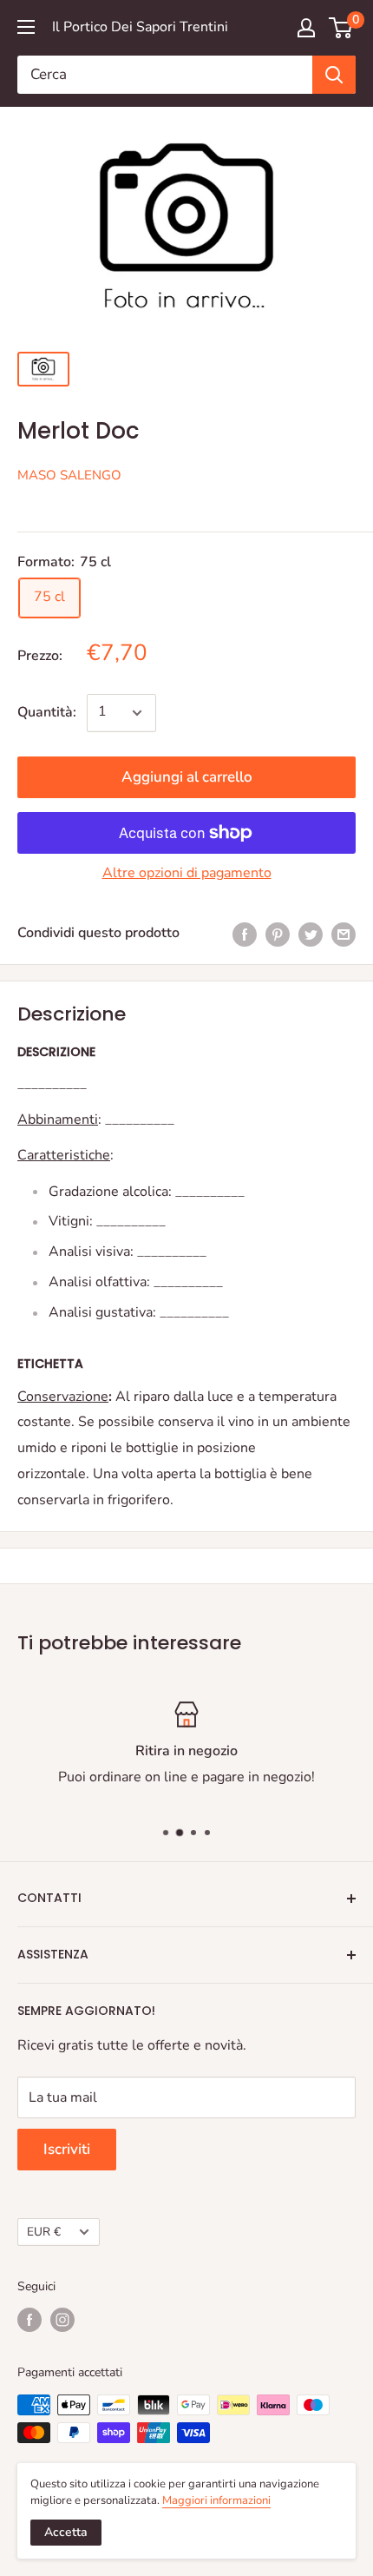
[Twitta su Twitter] (311, 934)
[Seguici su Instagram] (62, 2320)
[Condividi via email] (344, 934)
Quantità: (47, 712)
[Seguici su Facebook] (29, 2320)
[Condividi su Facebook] (245, 934)
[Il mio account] (306, 28)
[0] (341, 28)
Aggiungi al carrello (187, 777)
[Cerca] (334, 75)
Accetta (66, 2532)
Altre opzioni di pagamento (187, 873)
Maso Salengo (69, 475)
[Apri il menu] (26, 27)
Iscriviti (67, 2149)
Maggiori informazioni (216, 2500)
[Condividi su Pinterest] (278, 934)
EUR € (44, 2232)
